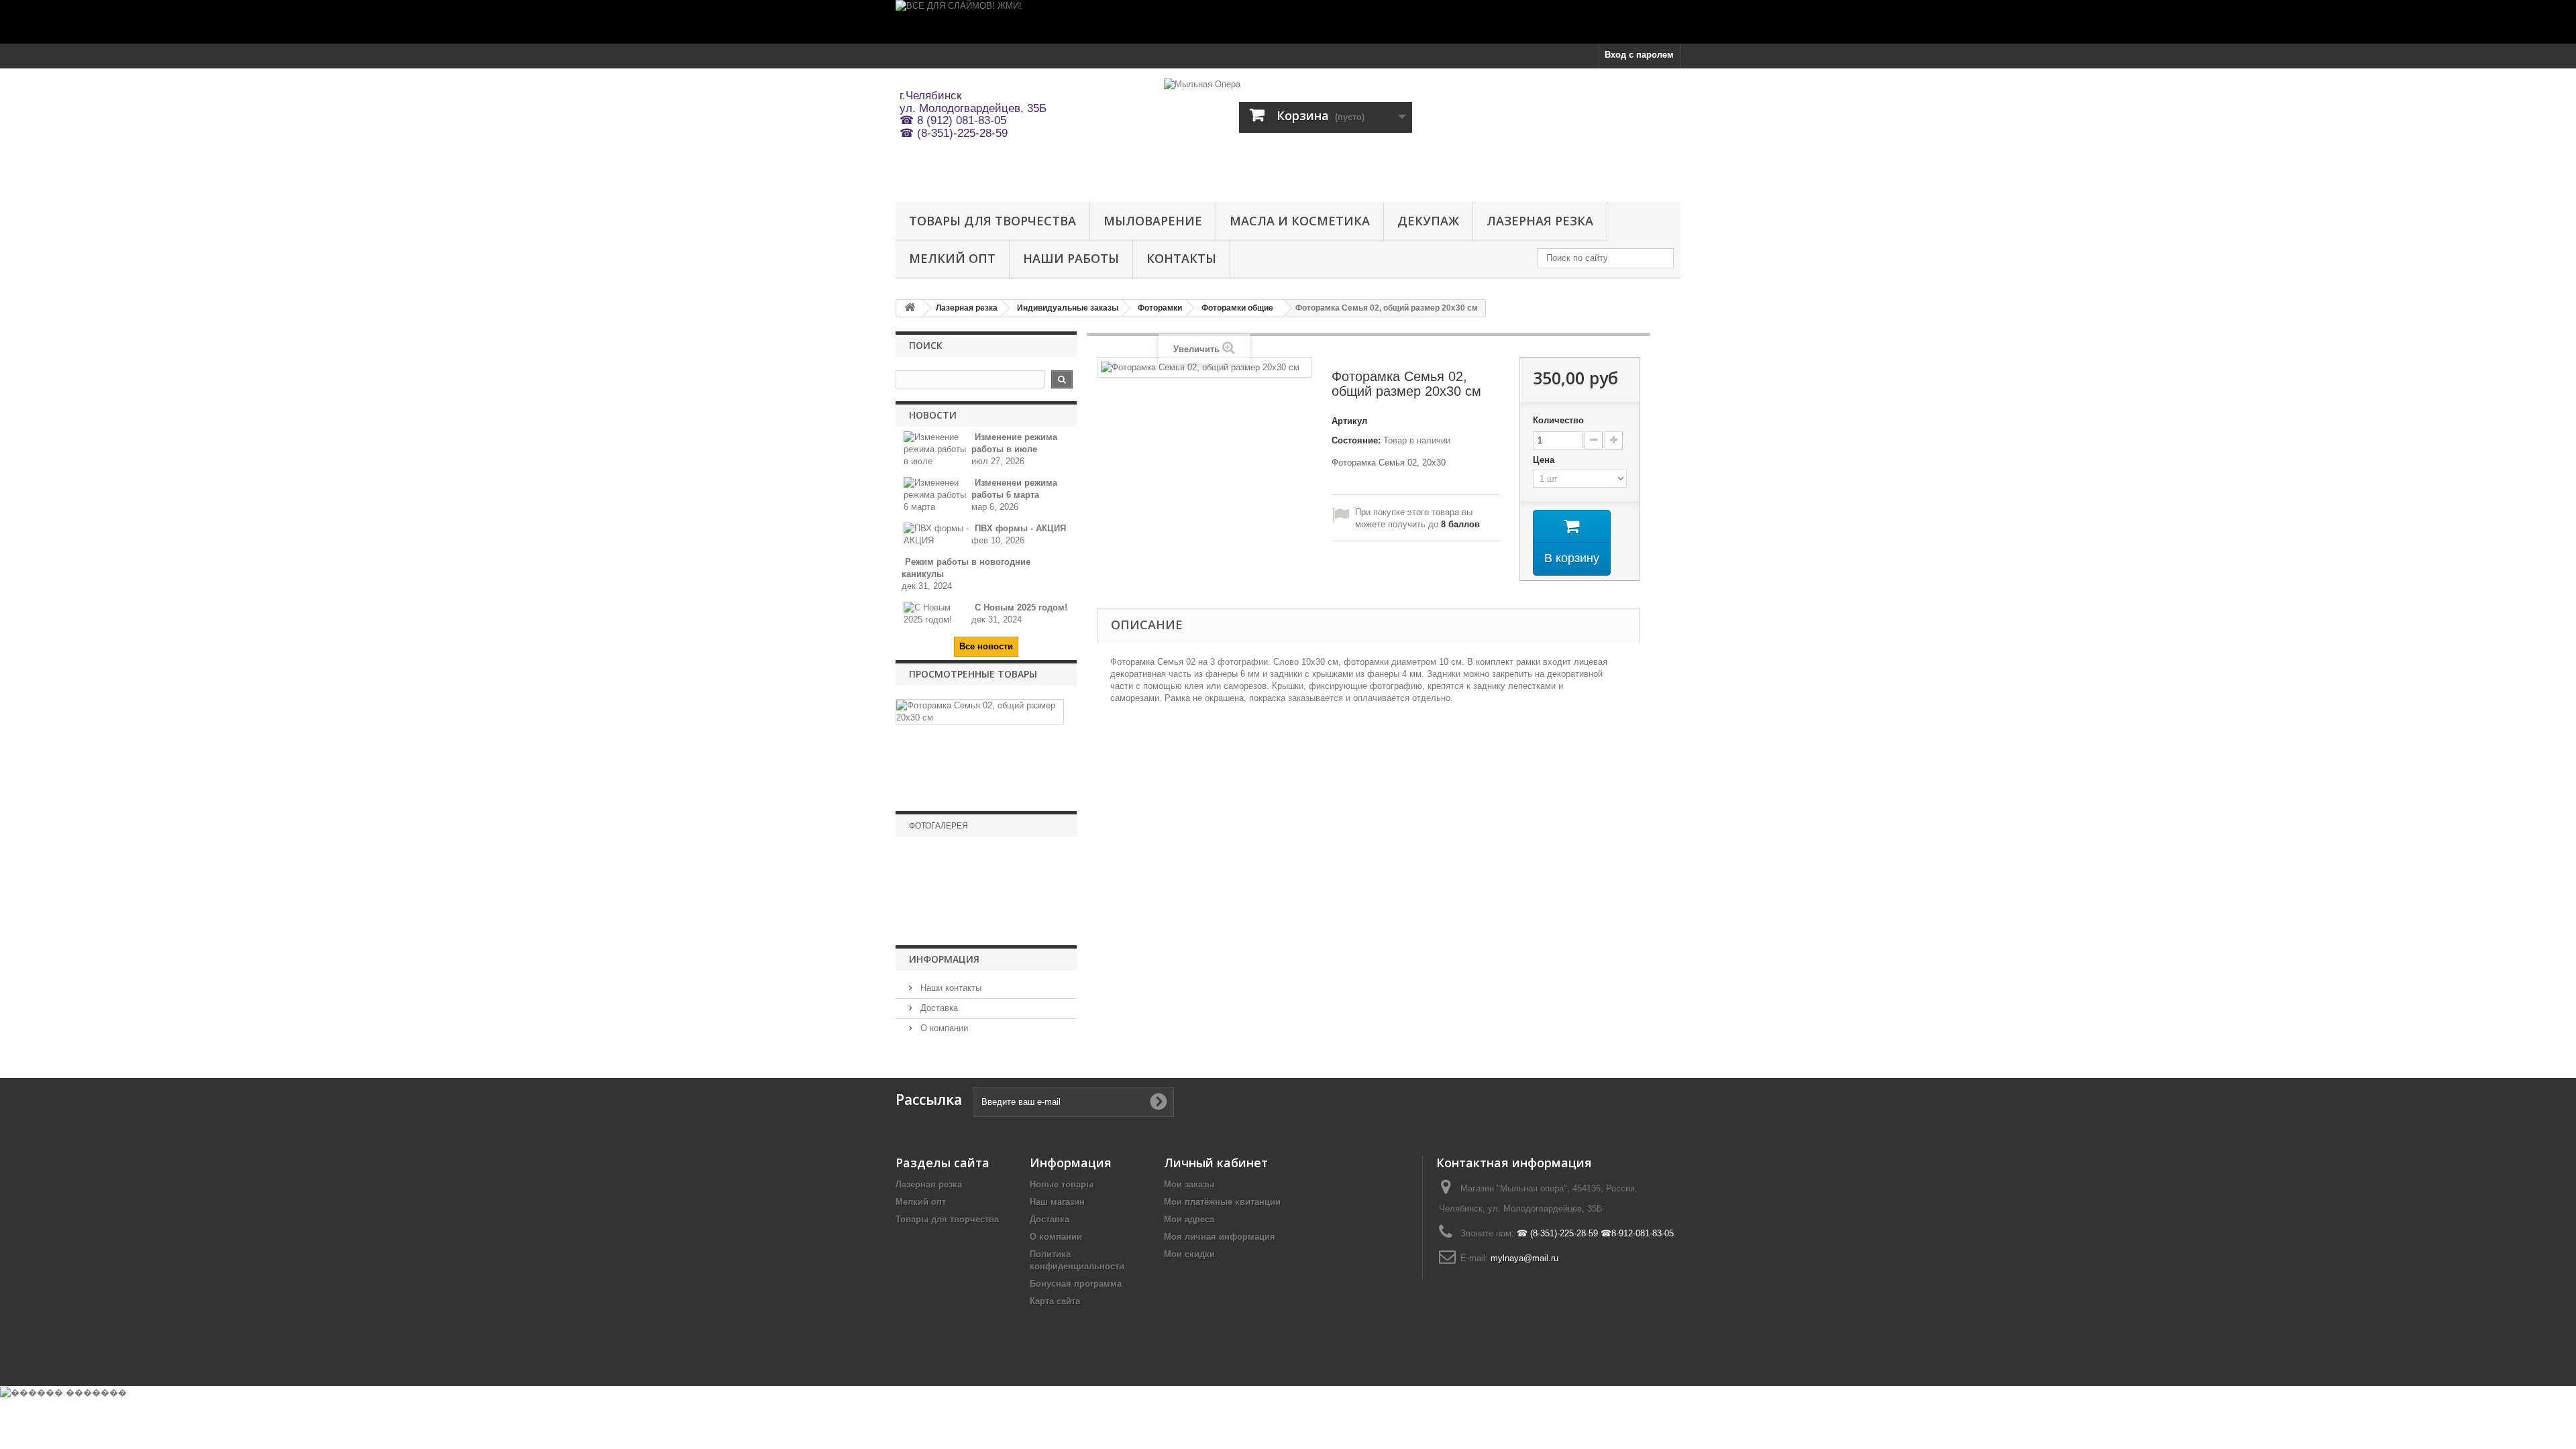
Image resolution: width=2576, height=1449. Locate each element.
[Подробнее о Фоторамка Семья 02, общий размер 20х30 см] (980, 712)
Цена (1545, 460)
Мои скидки (1189, 1254)
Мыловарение (1153, 221)
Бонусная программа (1076, 1284)
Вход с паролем (1639, 55)
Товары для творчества (992, 221)
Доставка (938, 1008)
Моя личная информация (1220, 1237)
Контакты (1181, 258)
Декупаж (1428, 221)
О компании (943, 1028)
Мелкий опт (952, 258)
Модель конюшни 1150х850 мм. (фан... (986, 903)
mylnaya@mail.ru (1524, 1258)
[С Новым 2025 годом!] (937, 613)
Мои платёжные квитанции (1222, 1202)
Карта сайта (1055, 1301)
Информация (944, 959)
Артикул (1349, 421)
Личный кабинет (1216, 1163)
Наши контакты (950, 988)
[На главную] (910, 308)
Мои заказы (1189, 1184)
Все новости (986, 646)
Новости (933, 415)
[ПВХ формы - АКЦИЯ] (937, 534)
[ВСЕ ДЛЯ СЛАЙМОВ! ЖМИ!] (1288, 22)
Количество (1558, 420)
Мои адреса (1189, 1219)
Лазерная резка (1540, 221)
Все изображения (986, 926)
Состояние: (1356, 440)
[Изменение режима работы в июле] (937, 448)
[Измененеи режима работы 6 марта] (937, 494)
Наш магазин (1057, 1202)
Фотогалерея (938, 826)
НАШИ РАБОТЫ (1071, 258)
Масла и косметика (1300, 221)
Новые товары (1062, 1184)
